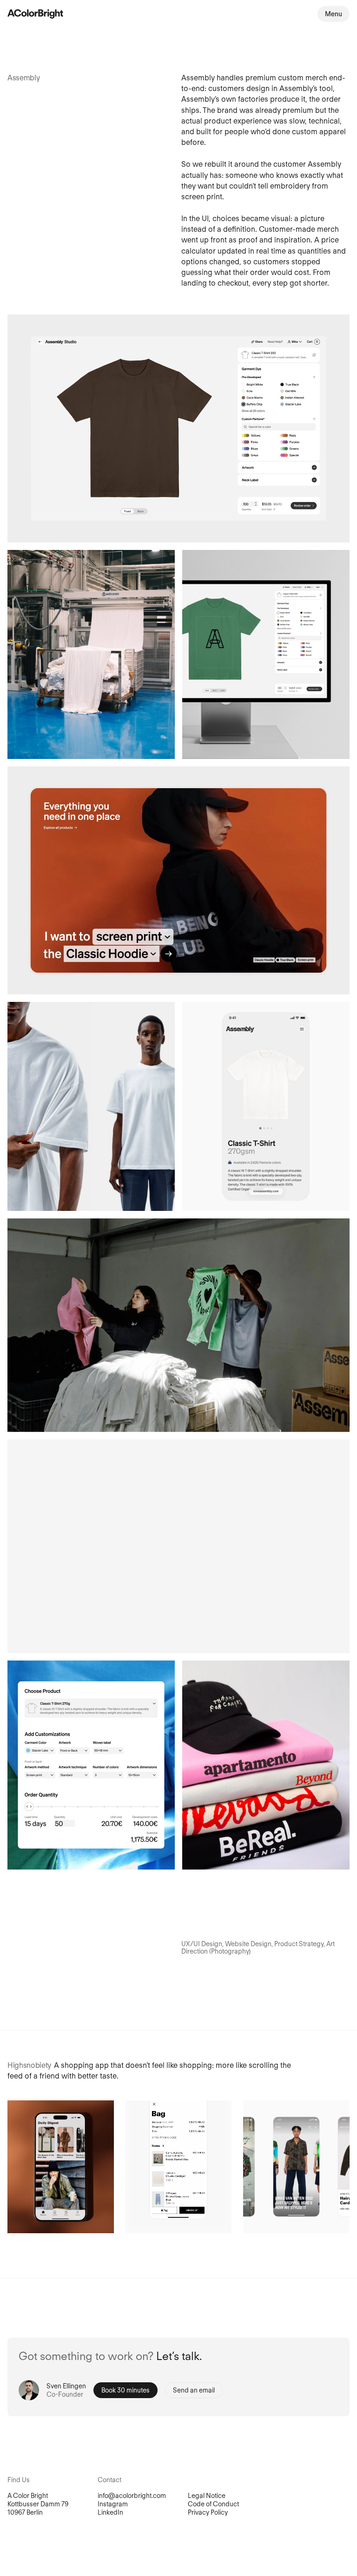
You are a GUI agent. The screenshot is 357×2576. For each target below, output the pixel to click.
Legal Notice (207, 2496)
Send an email (194, 2390)
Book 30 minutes (126, 2390)
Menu (334, 14)
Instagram (113, 2504)
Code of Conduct (213, 2504)
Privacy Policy (208, 2512)
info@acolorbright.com (132, 2496)
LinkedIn (110, 2512)
